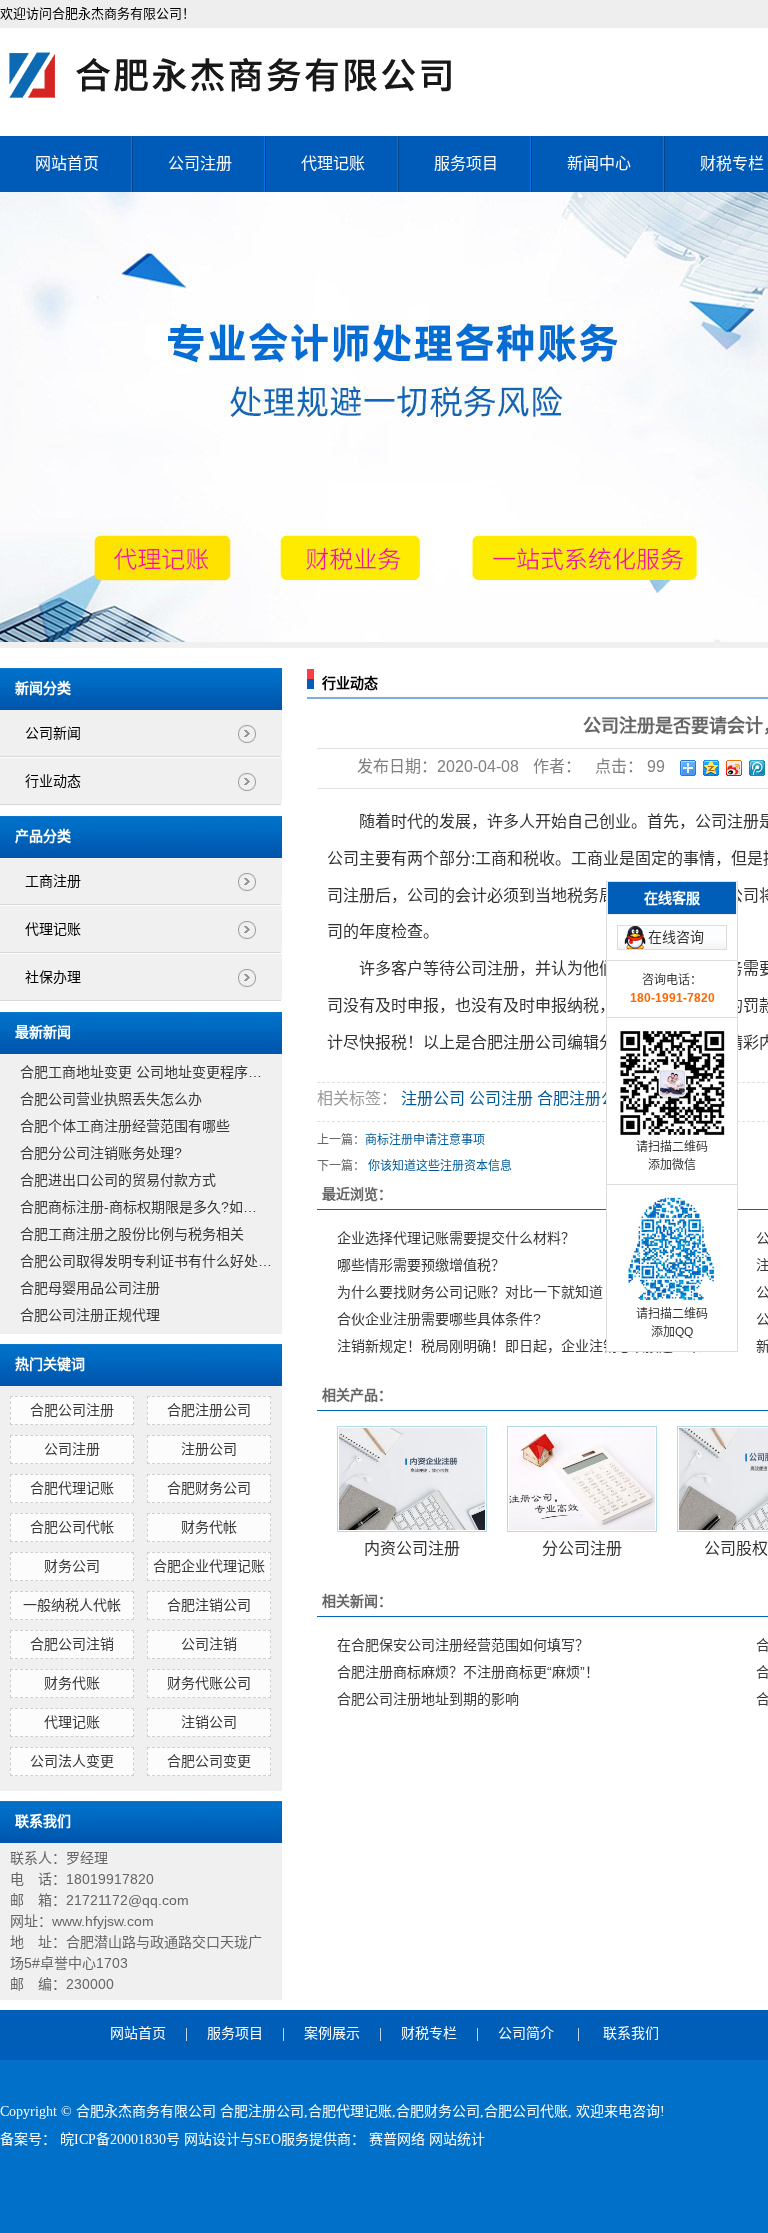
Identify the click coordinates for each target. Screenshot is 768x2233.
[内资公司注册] (412, 1479)
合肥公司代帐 (72, 1527)
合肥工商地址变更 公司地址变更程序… (141, 1072)
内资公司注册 (412, 1548)
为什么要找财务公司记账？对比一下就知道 (470, 1292)
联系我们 (631, 2033)
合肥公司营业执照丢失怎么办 (111, 1099)
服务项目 (466, 163)
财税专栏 (429, 2033)
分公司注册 (582, 1548)
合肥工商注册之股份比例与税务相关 (132, 1234)
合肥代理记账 (72, 1488)
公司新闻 (53, 733)
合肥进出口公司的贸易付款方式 (118, 1180)
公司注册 (200, 163)
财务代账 (72, 1683)
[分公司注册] (582, 1479)
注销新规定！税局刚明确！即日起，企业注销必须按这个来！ (526, 1346)
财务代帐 (209, 1527)
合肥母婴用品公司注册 (90, 1288)
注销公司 (209, 1722)
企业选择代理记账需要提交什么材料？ (456, 1238)
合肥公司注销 (72, 1644)
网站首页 (67, 163)
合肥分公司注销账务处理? (101, 1153)
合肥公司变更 (209, 1761)
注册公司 (209, 1449)
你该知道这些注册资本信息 (440, 1166)
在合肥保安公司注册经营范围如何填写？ (463, 1645)
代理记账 (333, 163)
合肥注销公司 (209, 1605)
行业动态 (53, 781)
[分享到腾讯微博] (757, 768)
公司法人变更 (72, 1761)
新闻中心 (599, 163)
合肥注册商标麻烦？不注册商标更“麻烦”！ (468, 1672)
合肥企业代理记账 (209, 1566)
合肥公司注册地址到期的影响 (428, 1699)
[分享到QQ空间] (711, 768)
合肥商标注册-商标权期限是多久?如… (138, 1207)
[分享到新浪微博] (734, 768)
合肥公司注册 (72, 1410)
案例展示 (332, 2033)
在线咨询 (676, 937)
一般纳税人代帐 (72, 1605)
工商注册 (53, 881)
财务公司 (72, 1566)
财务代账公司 (209, 1683)
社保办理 (53, 977)
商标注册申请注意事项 (425, 1140)
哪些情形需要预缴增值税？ (421, 1265)
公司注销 (209, 1644)
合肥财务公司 (209, 1488)
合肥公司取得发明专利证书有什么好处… (146, 1261)
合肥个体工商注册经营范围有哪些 (125, 1126)
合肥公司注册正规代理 (90, 1315)
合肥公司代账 (526, 2111)
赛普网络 (399, 2139)
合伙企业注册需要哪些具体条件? (439, 1319)
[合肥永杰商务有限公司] (250, 75)
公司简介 (526, 2033)
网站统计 (457, 2139)
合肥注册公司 (209, 1410)
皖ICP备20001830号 (122, 2139)
